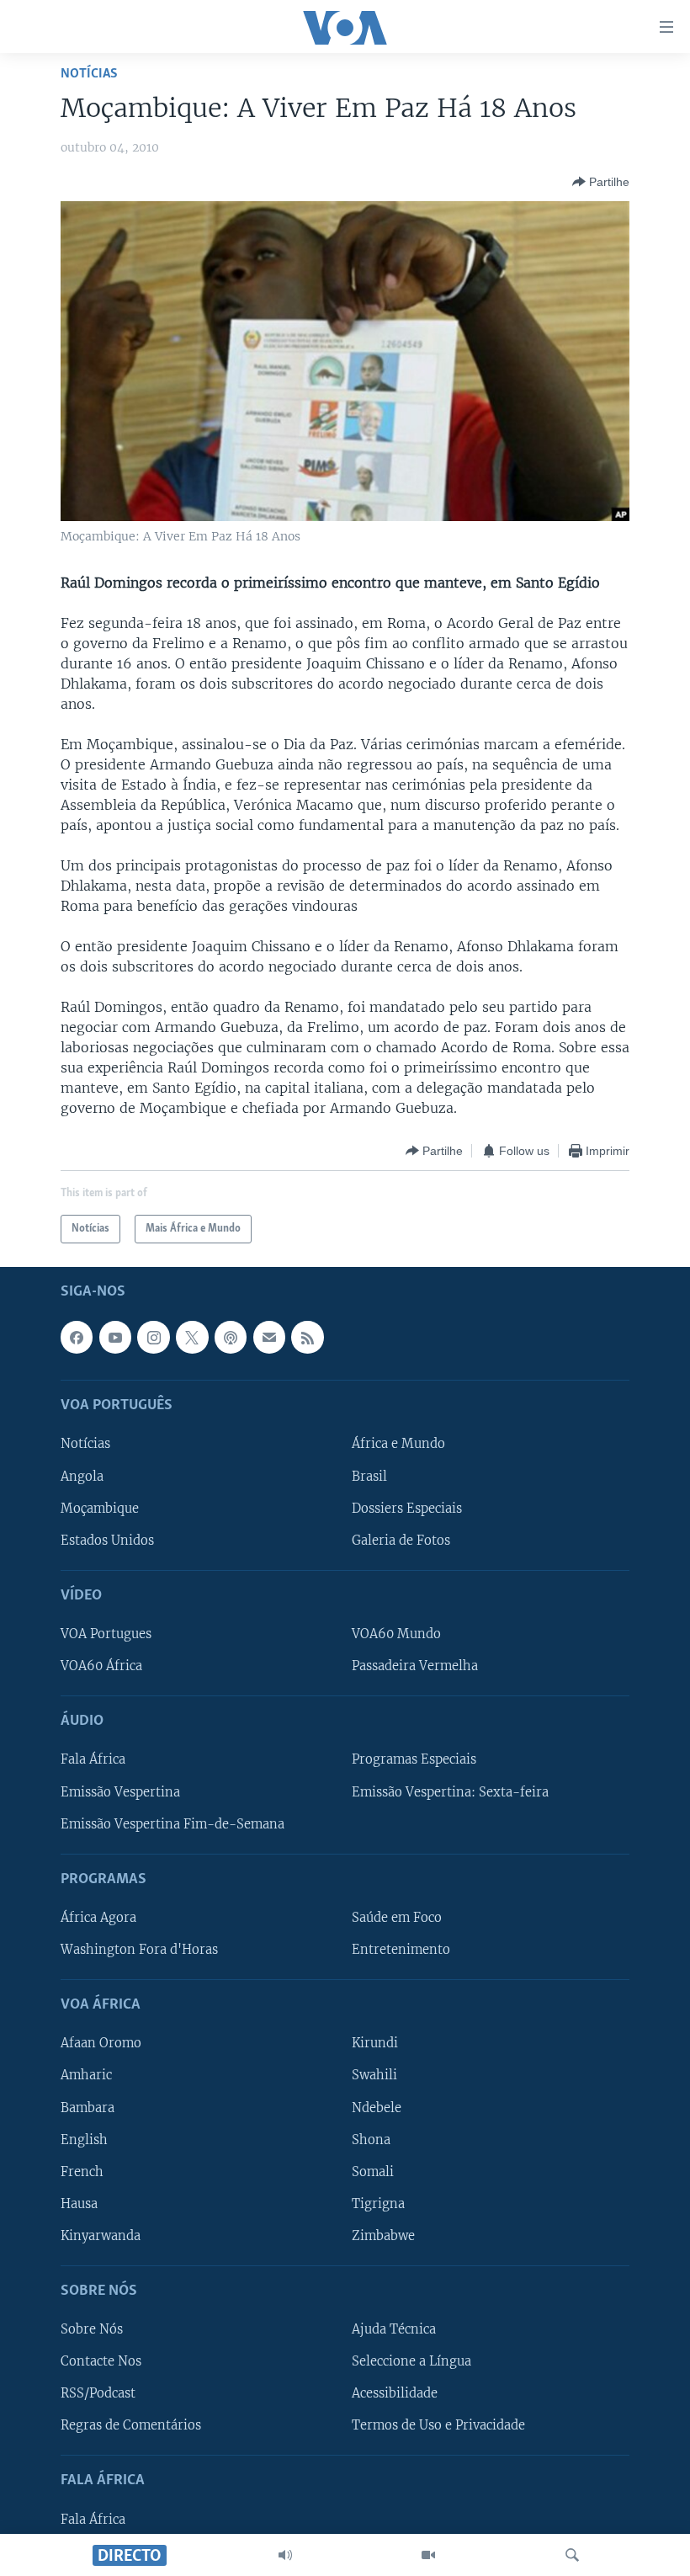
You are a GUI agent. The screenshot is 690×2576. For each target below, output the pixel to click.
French (82, 2172)
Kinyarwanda (101, 2236)
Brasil (369, 1477)
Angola (82, 1477)
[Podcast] (231, 1338)
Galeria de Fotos (401, 1541)
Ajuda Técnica (394, 2329)
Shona (371, 2140)
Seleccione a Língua (411, 2361)
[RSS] (307, 1338)
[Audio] (285, 2555)
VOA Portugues (106, 1634)
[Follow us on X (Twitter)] (192, 1338)
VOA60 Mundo (396, 1634)
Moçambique (100, 1509)
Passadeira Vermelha (415, 1666)
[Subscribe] (269, 1338)
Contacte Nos (101, 2361)
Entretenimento (401, 1950)
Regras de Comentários (131, 2426)
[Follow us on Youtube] (115, 1338)
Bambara (88, 2108)
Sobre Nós (92, 2329)
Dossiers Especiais (407, 1509)
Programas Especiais (414, 1760)
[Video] (428, 2555)
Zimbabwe (383, 2236)
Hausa (79, 2204)
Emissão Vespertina (120, 1792)
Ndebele (377, 2108)
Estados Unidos (107, 1541)
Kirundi (375, 2044)
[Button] (601, 182)
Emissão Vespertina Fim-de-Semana (172, 1824)
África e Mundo (398, 1445)
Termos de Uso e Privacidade (438, 2426)
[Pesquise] (572, 2555)
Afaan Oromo (101, 2044)
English (84, 2140)
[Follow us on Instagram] (153, 1338)
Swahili (374, 2076)
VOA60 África (101, 1666)
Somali (373, 2172)
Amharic (86, 2076)
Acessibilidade (395, 2394)
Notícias (89, 74)
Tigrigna (378, 2204)
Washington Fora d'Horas (139, 1950)
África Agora (98, 1918)
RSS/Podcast (98, 2394)
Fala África (93, 1760)
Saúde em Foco (397, 1918)
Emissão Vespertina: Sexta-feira (450, 1792)
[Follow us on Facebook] (77, 1338)
